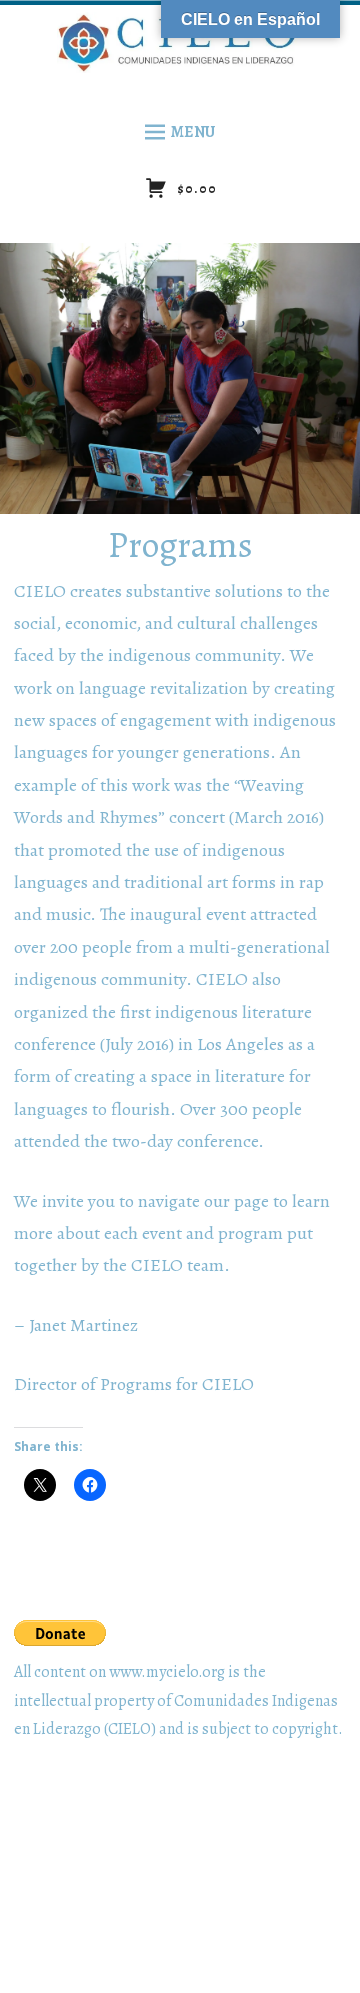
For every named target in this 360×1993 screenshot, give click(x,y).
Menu (193, 132)
